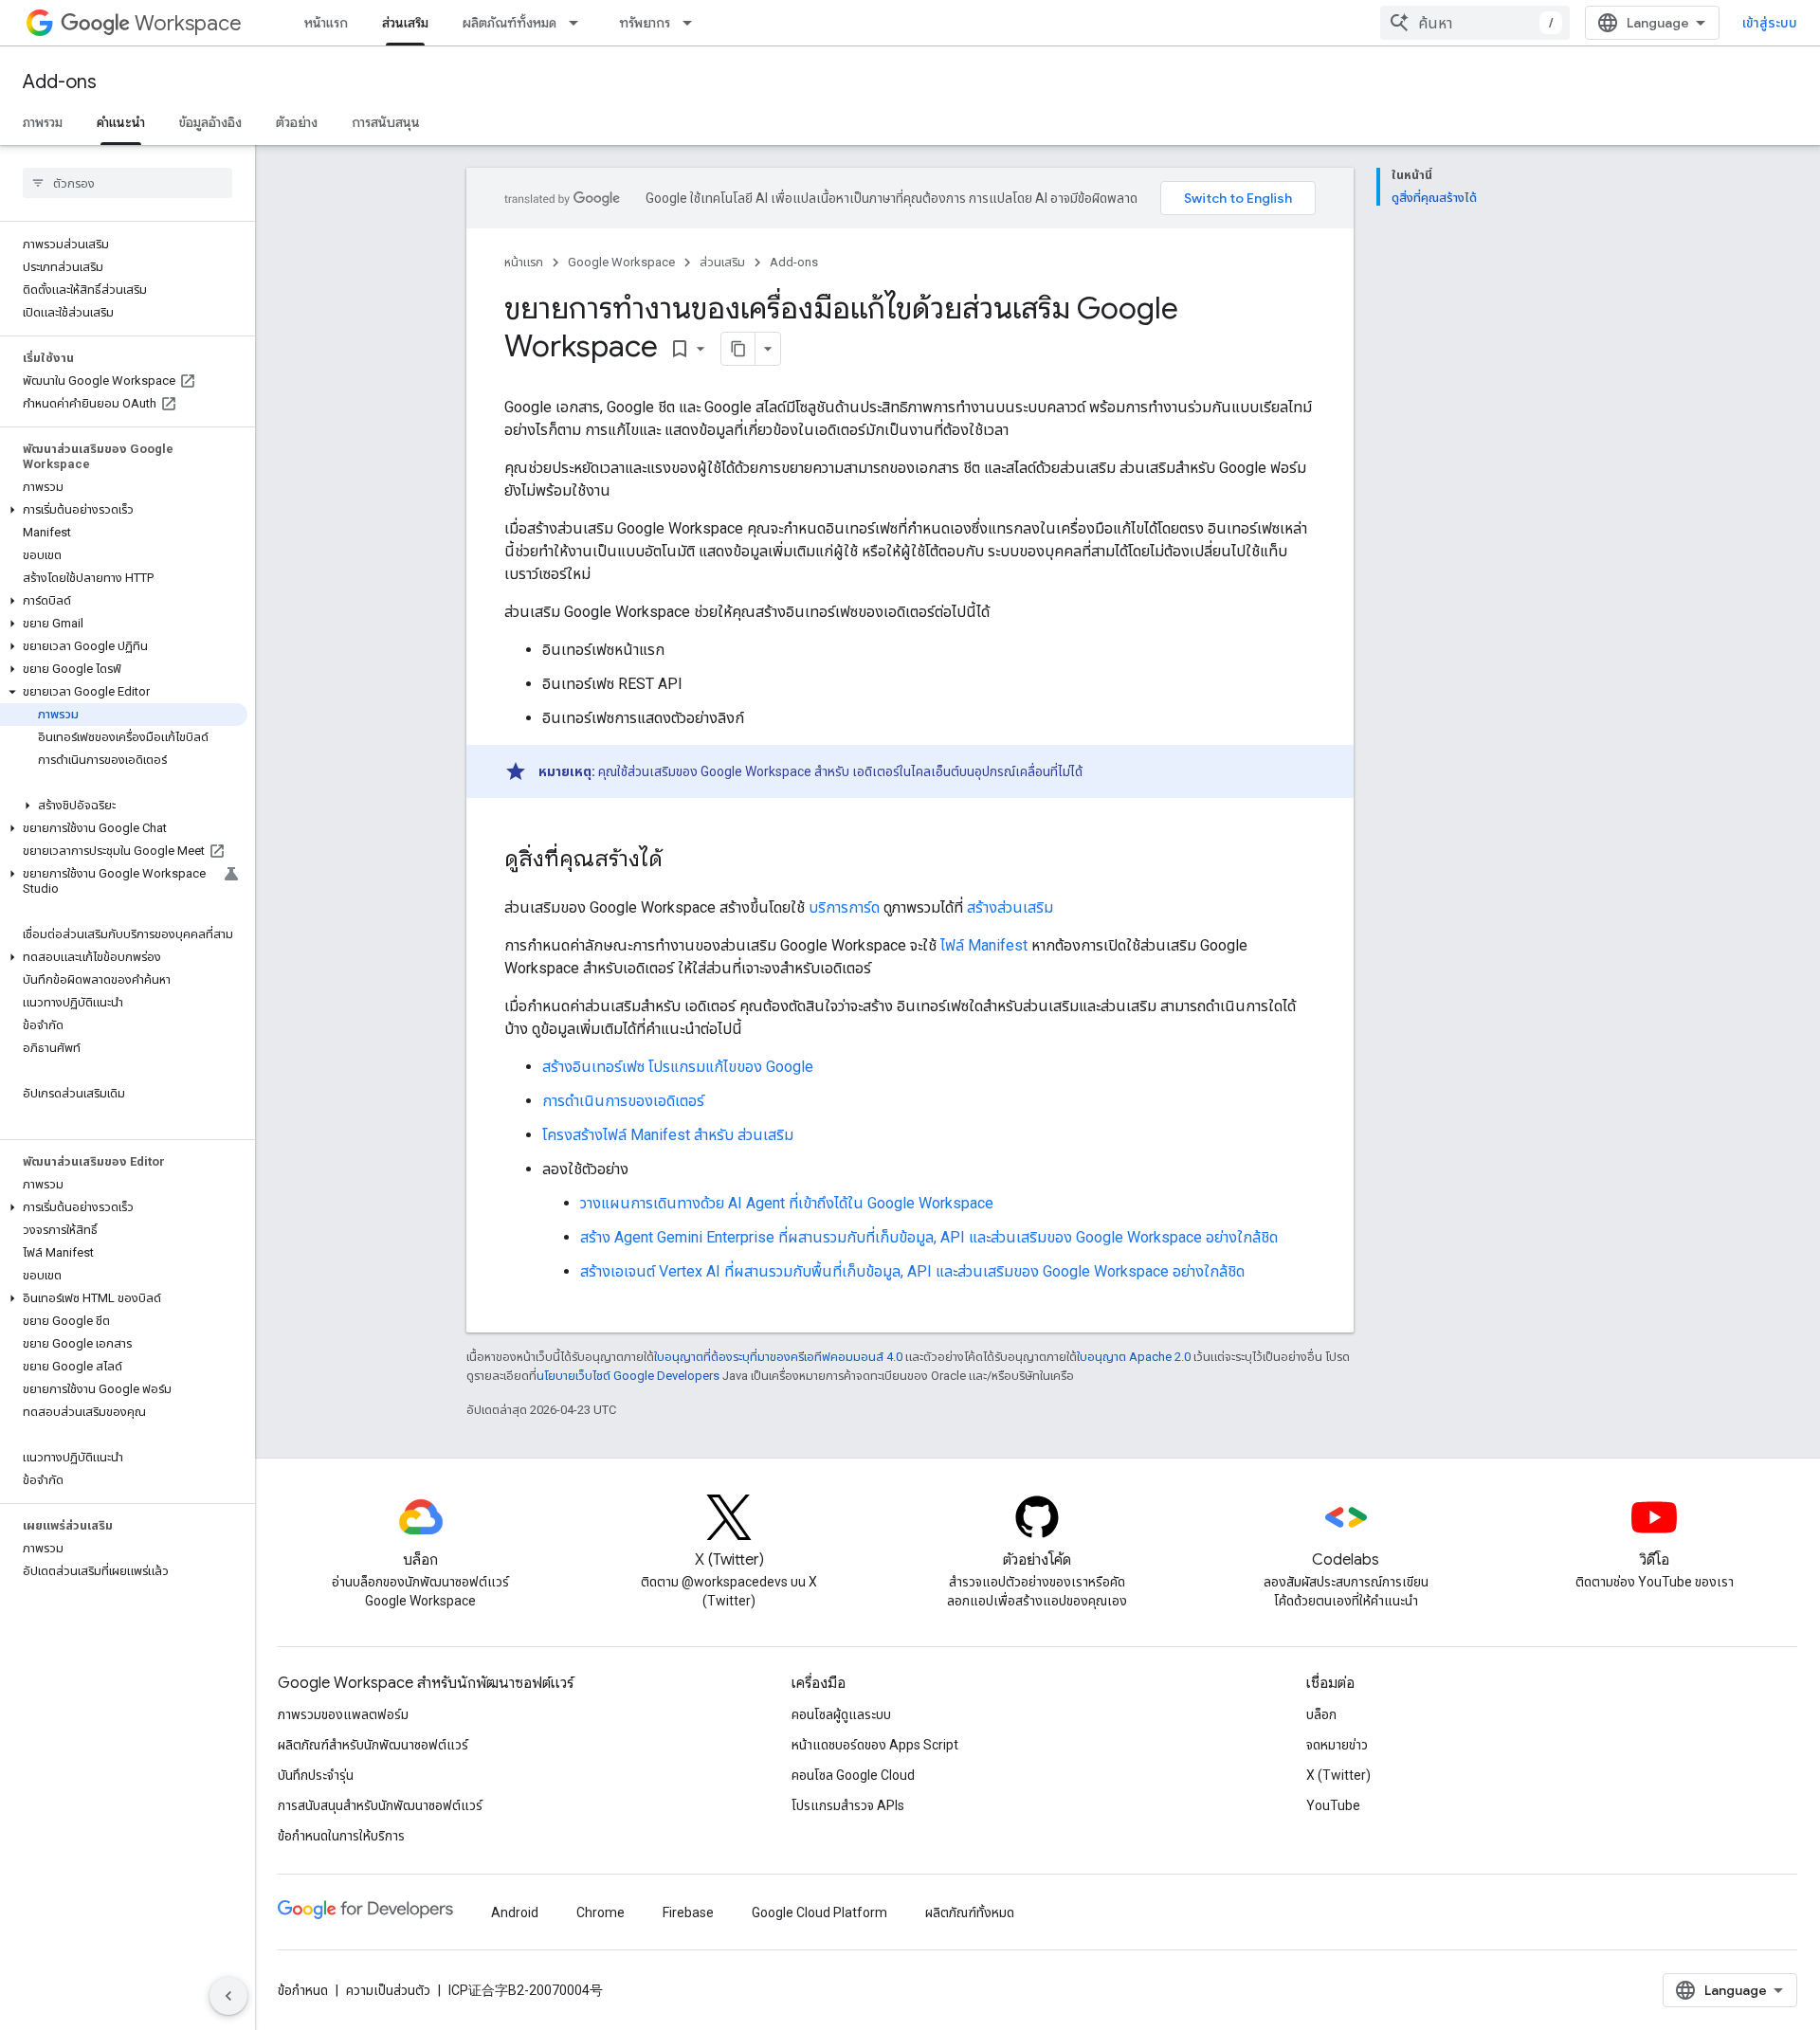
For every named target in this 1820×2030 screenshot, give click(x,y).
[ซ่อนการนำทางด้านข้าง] (228, 1996)
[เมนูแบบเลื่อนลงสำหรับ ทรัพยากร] (693, 23)
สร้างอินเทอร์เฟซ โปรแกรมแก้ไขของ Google (678, 1067)
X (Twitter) (1338, 1775)
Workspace (188, 23)
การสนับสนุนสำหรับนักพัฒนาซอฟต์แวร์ (380, 1805)
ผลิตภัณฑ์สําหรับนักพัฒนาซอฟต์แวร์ (373, 1745)
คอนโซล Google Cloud (853, 1775)
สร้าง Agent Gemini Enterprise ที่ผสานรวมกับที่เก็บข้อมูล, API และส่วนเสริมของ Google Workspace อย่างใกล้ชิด (929, 1237)
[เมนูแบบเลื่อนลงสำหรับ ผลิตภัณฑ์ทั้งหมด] (579, 23)
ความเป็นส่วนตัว (388, 1990)
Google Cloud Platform (819, 1912)
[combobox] (1475, 23)
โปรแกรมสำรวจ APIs (848, 1805)
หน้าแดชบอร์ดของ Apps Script (875, 1745)
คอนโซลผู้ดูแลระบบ (841, 1714)
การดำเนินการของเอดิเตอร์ (623, 1101)
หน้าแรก (326, 23)
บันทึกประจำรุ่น (316, 1775)
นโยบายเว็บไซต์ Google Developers (628, 1376)
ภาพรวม (43, 122)
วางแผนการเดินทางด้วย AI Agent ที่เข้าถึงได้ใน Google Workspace (787, 1203)
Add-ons (60, 82)
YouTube (1333, 1805)
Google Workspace (621, 262)
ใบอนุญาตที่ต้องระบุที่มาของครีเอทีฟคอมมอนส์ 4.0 (778, 1357)
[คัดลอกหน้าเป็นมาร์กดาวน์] (738, 349)
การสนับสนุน (386, 122)
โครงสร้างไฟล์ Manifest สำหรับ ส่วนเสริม (668, 1135)
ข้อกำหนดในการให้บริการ (341, 1836)
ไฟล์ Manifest (984, 945)
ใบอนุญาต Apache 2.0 (1134, 1357)
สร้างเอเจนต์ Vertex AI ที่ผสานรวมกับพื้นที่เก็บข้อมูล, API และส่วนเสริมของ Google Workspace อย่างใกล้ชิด (912, 1271)
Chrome (601, 1912)
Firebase (688, 1912)
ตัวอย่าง (297, 122)
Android (515, 1912)
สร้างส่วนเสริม (1010, 907)
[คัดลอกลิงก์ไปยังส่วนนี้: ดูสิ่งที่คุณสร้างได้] (682, 861)
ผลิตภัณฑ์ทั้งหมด (510, 23)
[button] (124, 510)
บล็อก (1321, 1714)
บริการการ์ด (844, 907)
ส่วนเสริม (405, 23)
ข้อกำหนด (303, 1990)
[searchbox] (127, 183)
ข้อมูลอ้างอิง (210, 122)
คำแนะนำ (121, 122)
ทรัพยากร (645, 23)
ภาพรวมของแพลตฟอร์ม (343, 1714)
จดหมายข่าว (1337, 1745)
